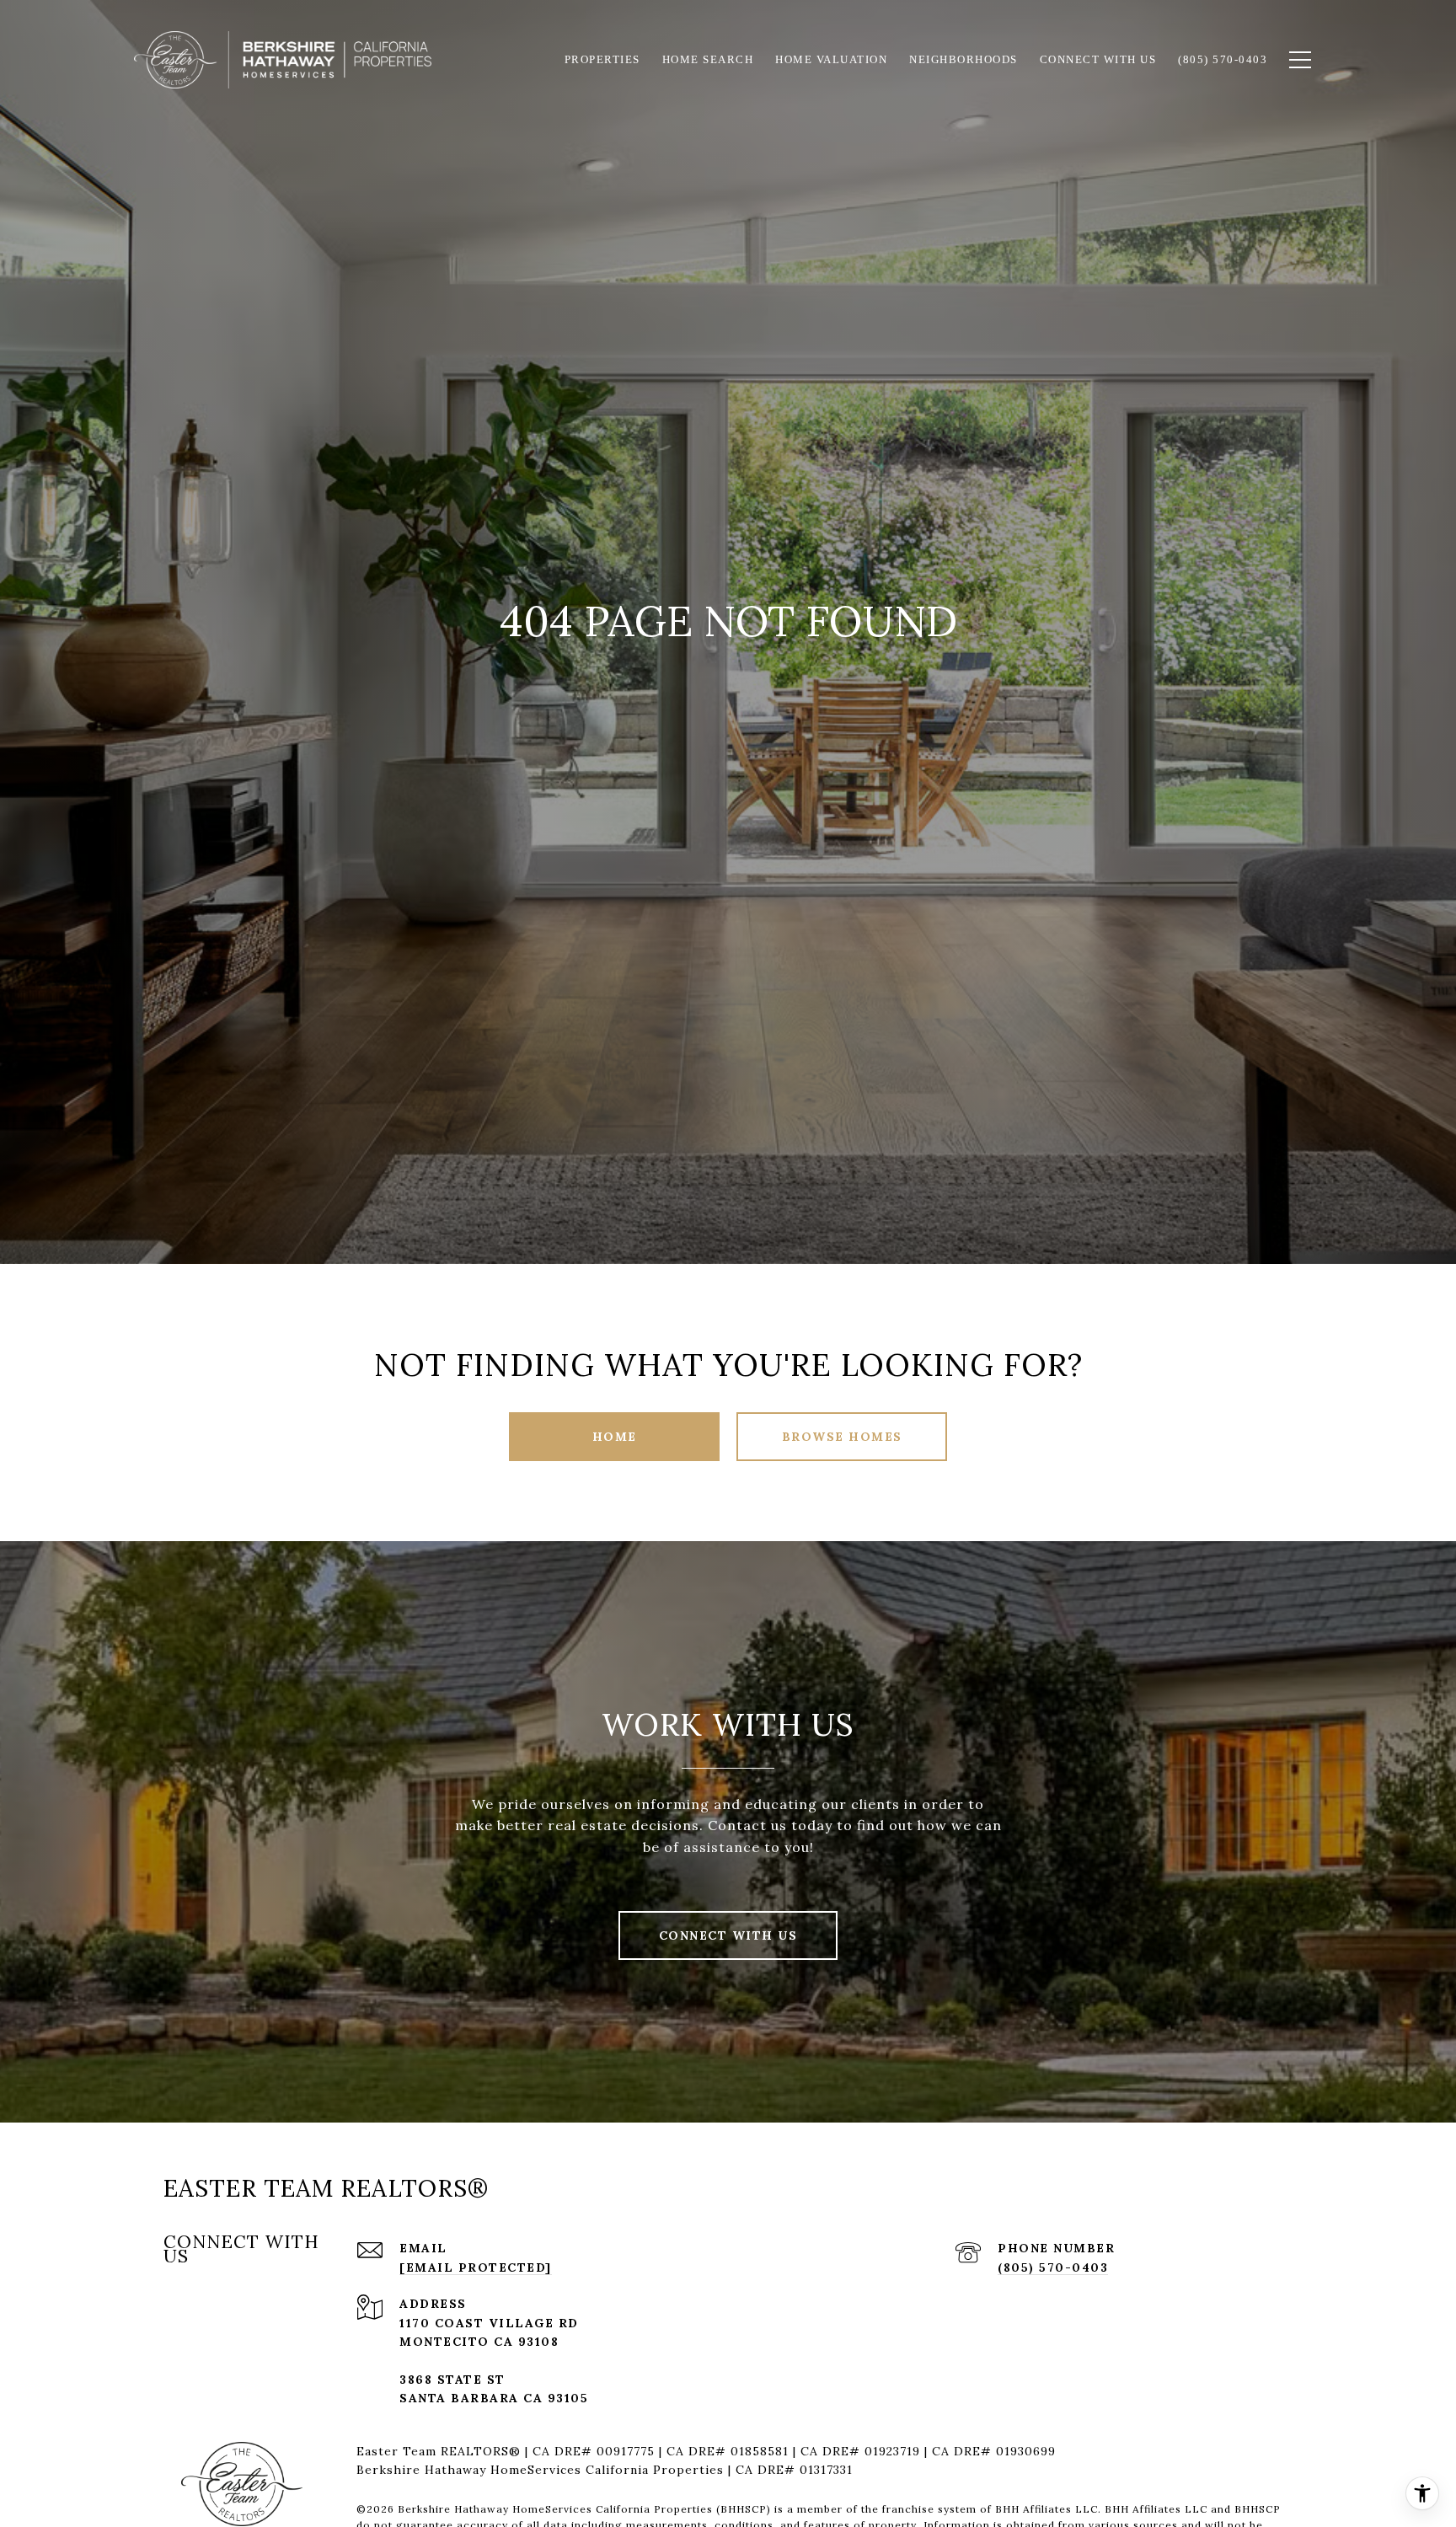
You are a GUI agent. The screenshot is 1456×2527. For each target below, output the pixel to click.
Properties (602, 59)
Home (615, 1437)
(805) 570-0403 (1053, 2267)
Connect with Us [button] (728, 1935)
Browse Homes (842, 1437)
